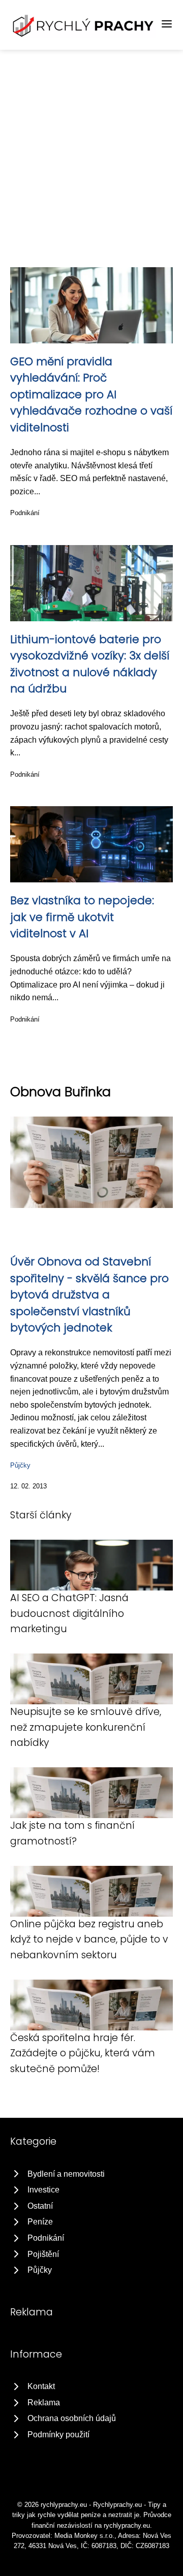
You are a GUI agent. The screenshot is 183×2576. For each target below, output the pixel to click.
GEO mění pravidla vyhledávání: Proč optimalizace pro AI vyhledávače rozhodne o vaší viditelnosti (91, 394)
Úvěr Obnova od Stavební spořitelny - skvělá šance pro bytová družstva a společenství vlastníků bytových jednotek (89, 1295)
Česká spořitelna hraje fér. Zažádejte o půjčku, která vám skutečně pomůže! (83, 2053)
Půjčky (20, 1465)
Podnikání (25, 513)
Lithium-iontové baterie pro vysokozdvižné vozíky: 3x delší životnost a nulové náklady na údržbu (90, 664)
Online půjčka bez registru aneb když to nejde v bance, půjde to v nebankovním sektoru (89, 1939)
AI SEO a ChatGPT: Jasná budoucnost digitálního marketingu (69, 1613)
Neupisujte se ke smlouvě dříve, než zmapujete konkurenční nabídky (86, 1727)
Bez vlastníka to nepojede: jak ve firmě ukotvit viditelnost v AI (82, 917)
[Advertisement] (91, 146)
